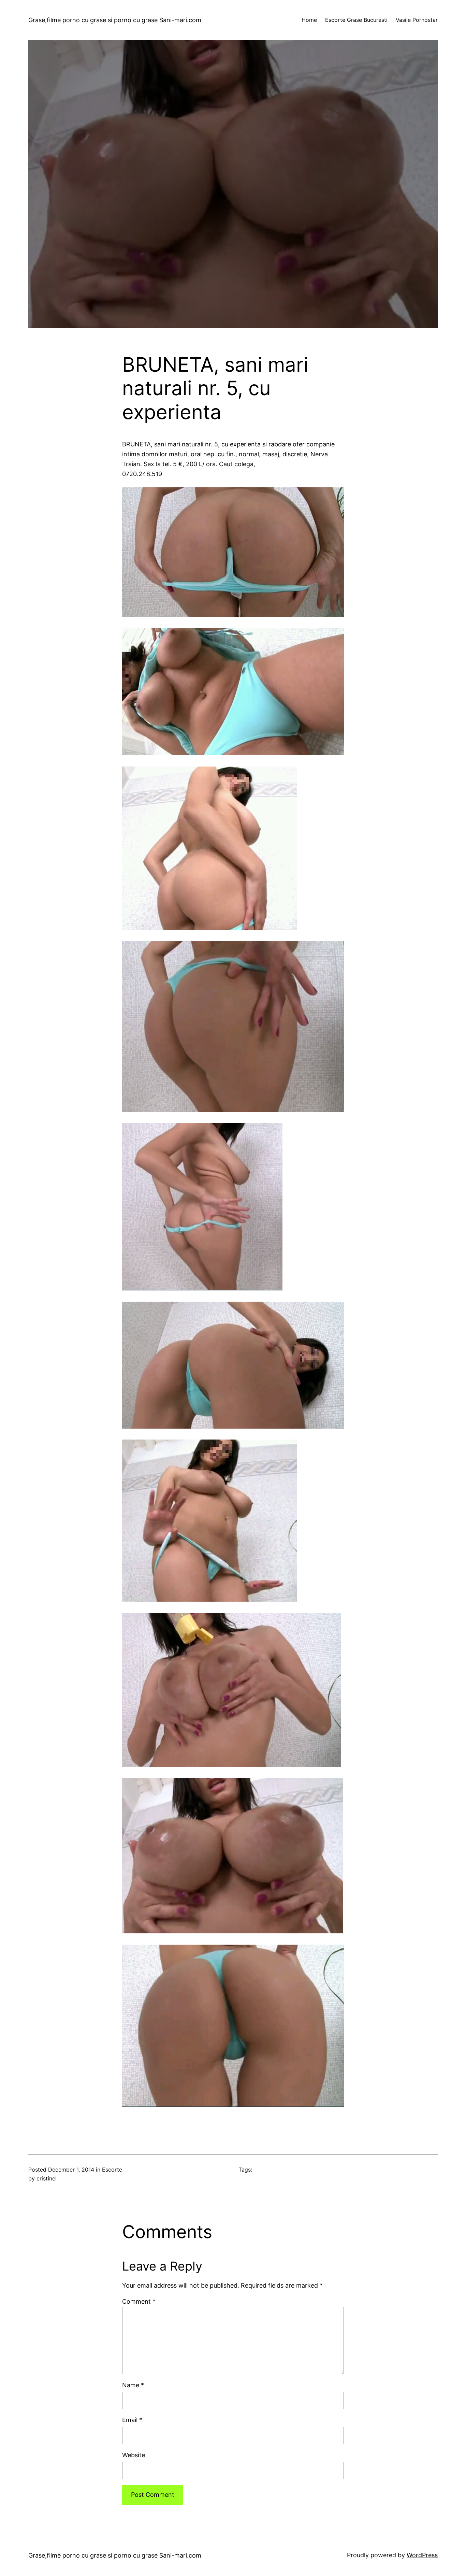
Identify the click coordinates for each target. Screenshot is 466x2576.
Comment (139, 2301)
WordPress (422, 2555)
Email (132, 2420)
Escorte (112, 2170)
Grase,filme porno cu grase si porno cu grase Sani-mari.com (115, 20)
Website (134, 2455)
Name (133, 2385)
